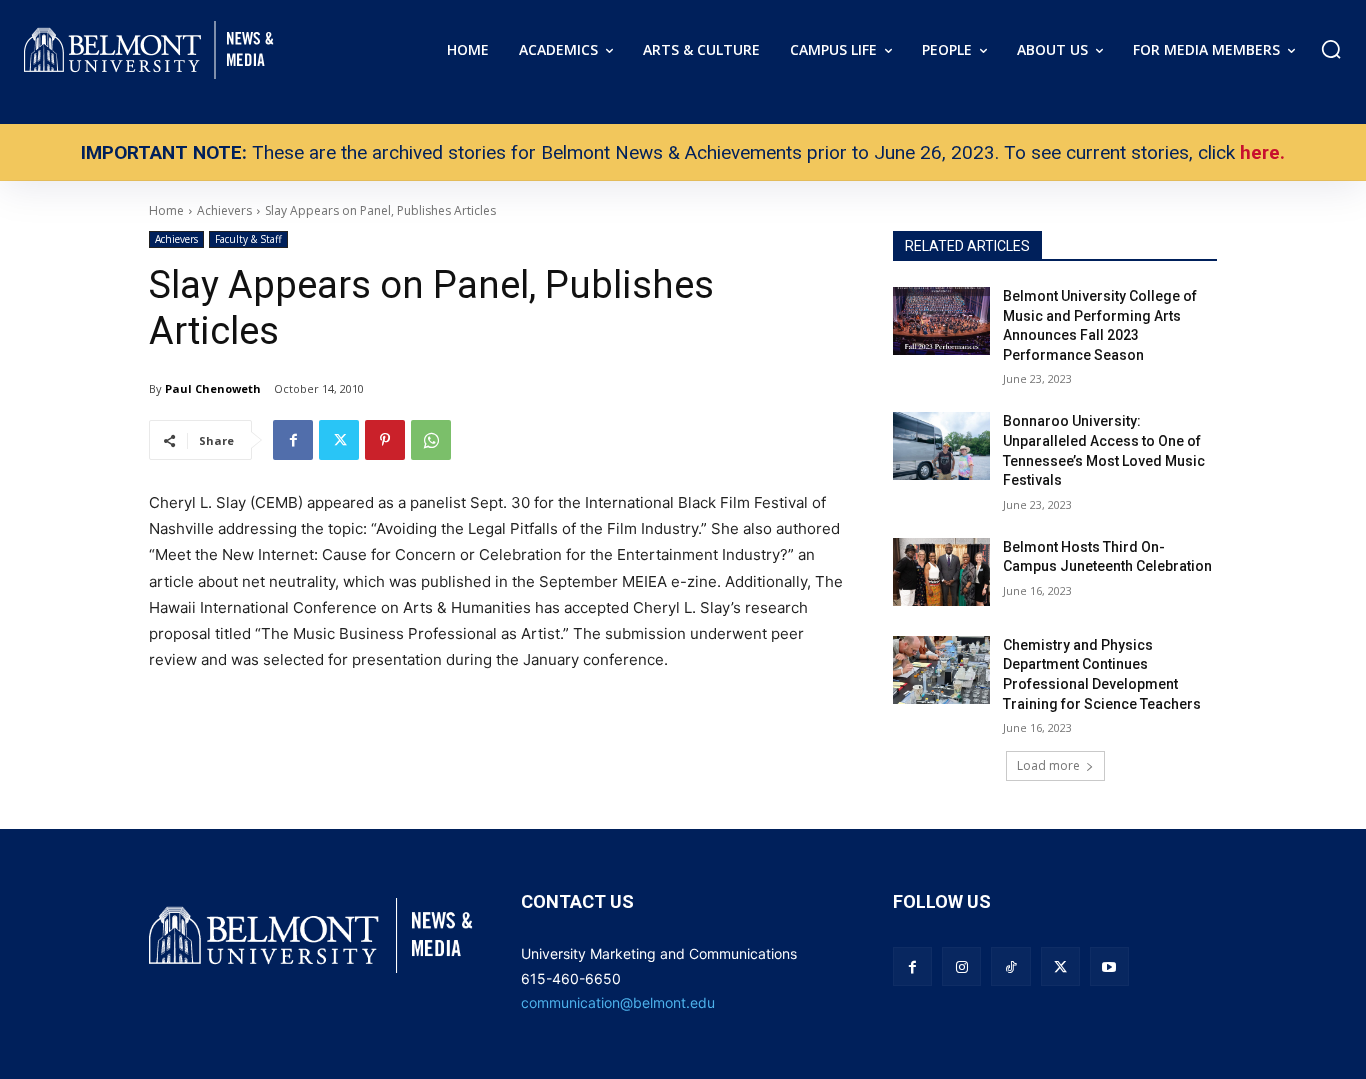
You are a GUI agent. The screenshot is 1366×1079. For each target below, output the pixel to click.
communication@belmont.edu (618, 1002)
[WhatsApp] (431, 440)
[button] (1331, 49)
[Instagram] (961, 966)
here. (1262, 152)
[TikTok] (1010, 966)
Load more (1048, 765)
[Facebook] (293, 440)
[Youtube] (1109, 966)
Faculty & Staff (248, 239)
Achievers (176, 239)
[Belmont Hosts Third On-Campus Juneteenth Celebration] (941, 572)
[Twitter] (339, 440)
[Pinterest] (385, 440)
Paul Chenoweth (213, 388)
